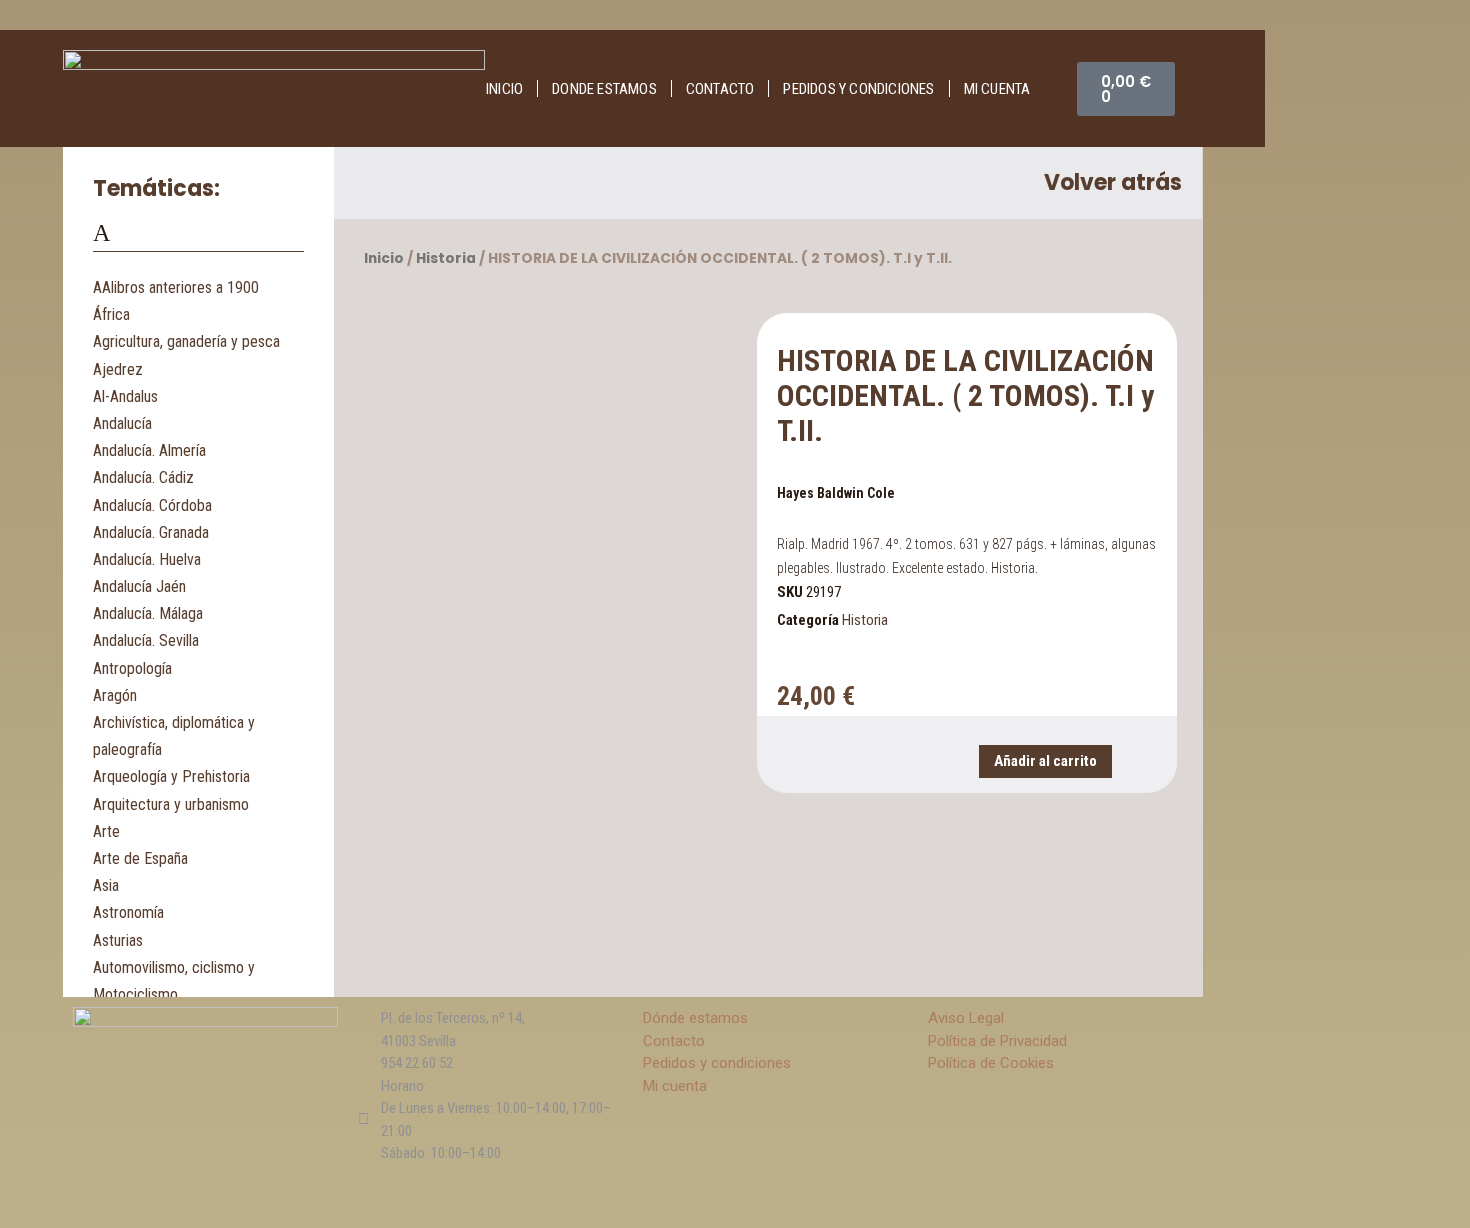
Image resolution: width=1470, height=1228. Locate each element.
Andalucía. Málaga (148, 613)
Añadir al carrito (1045, 761)
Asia (106, 885)
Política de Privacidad (997, 1041)
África (111, 314)
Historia (446, 258)
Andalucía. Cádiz (143, 477)
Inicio (504, 89)
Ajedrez (118, 369)
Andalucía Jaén (139, 586)
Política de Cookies (991, 1063)
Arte (106, 831)
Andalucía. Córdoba (152, 505)
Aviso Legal (966, 1018)
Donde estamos (604, 89)
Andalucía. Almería (149, 450)
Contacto (720, 89)
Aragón (115, 695)
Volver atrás (1113, 182)
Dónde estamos (695, 1018)
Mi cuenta (997, 89)
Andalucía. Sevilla (146, 640)
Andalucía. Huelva (147, 559)
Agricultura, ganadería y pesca (186, 341)
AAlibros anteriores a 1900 (176, 287)
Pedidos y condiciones (858, 89)
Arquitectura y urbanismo (171, 804)
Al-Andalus (125, 396)
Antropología (132, 668)
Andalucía (122, 423)
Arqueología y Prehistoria (171, 776)
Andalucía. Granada (151, 532)
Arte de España (140, 858)
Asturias (118, 940)
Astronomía (128, 912)
